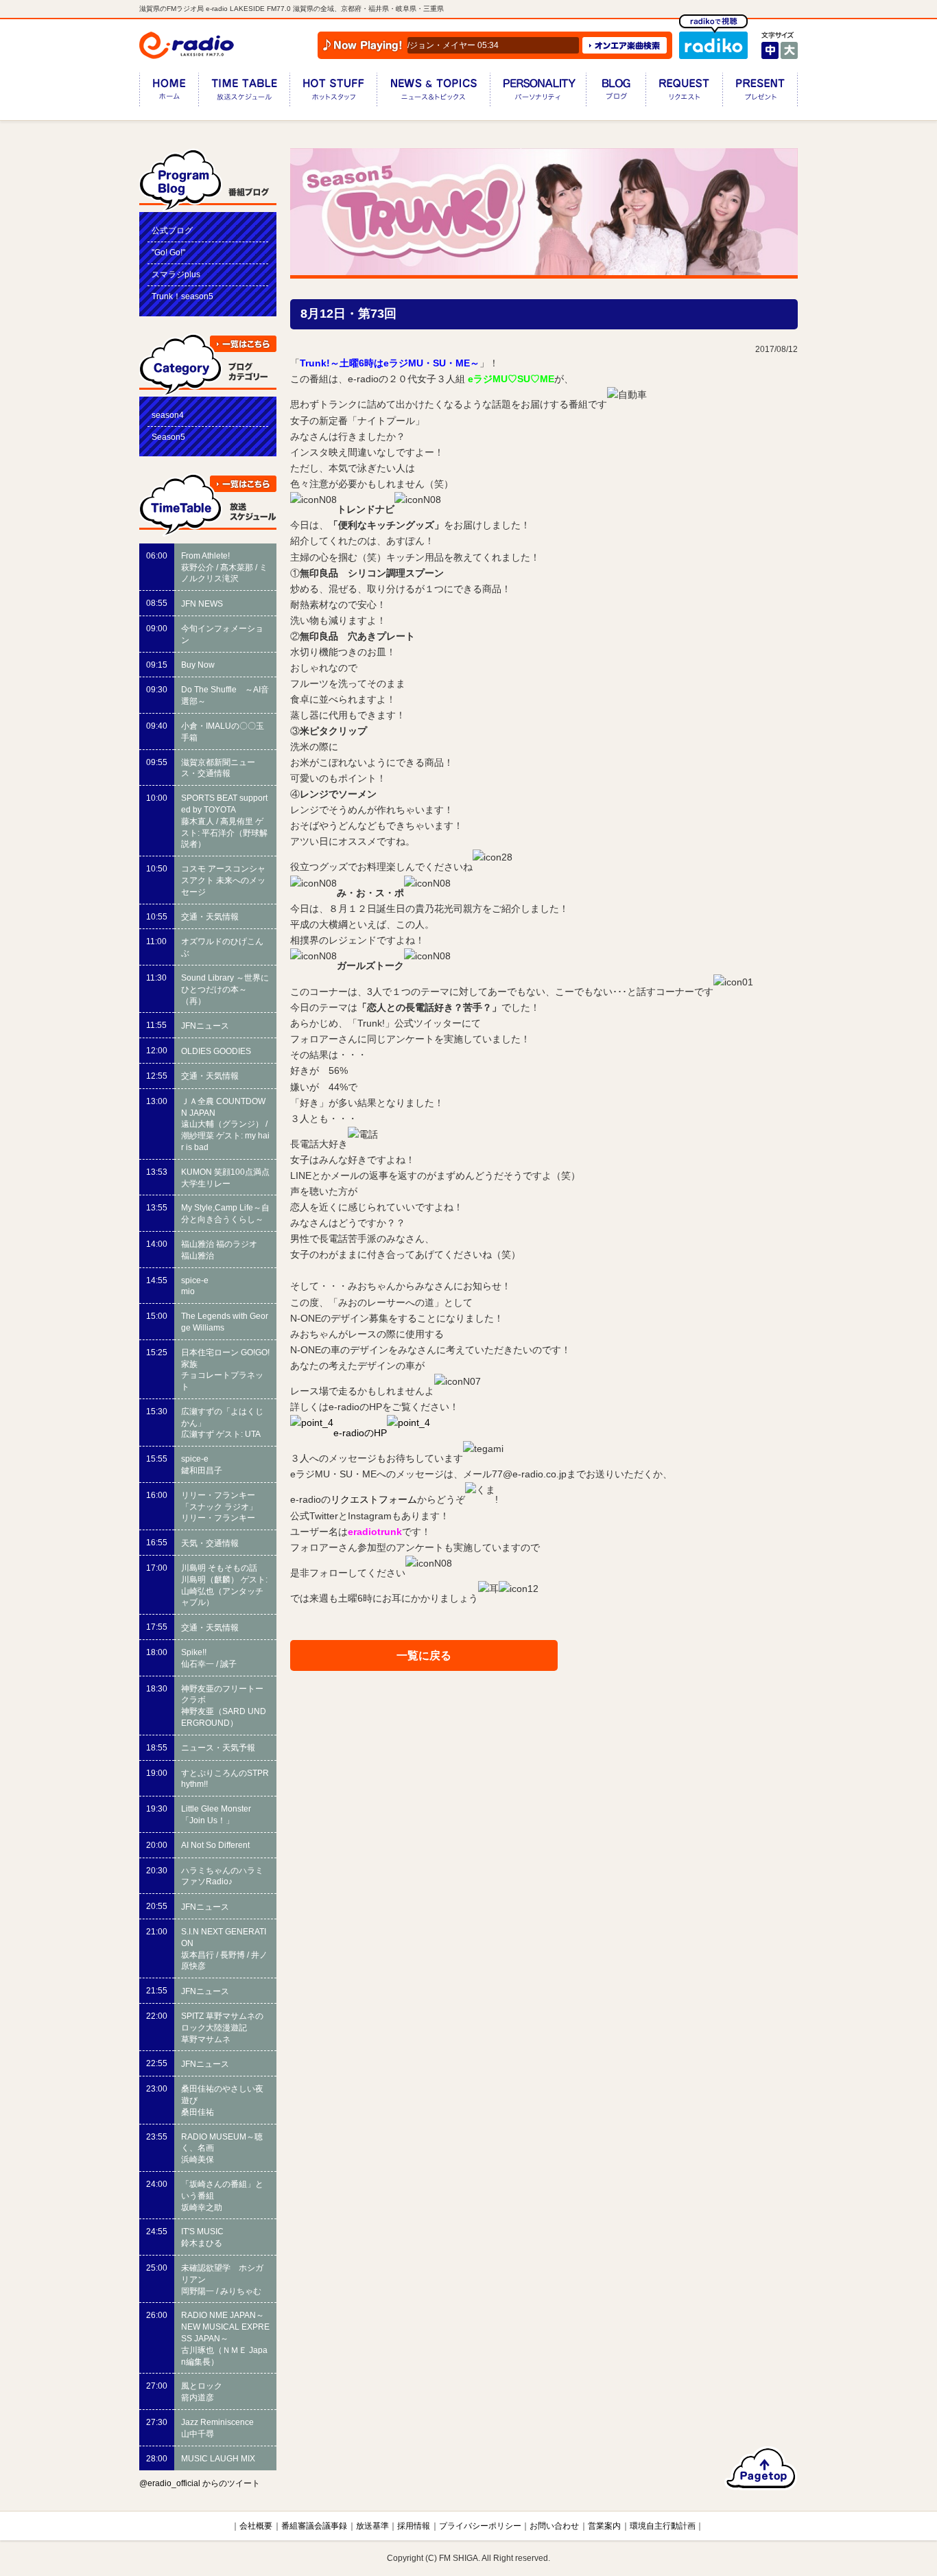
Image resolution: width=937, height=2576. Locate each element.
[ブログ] (616, 92)
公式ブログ (172, 231)
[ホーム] (169, 92)
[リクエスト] (684, 92)
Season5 (168, 437)
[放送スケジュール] (244, 92)
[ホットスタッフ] (333, 92)
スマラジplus (176, 274)
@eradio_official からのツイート (200, 2483)
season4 (168, 415)
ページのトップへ (761, 2468)
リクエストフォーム (374, 1500)
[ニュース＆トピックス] (433, 92)
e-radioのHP (360, 1433)
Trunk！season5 (182, 296)
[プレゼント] (760, 92)
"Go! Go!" (168, 253)
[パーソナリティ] (538, 92)
